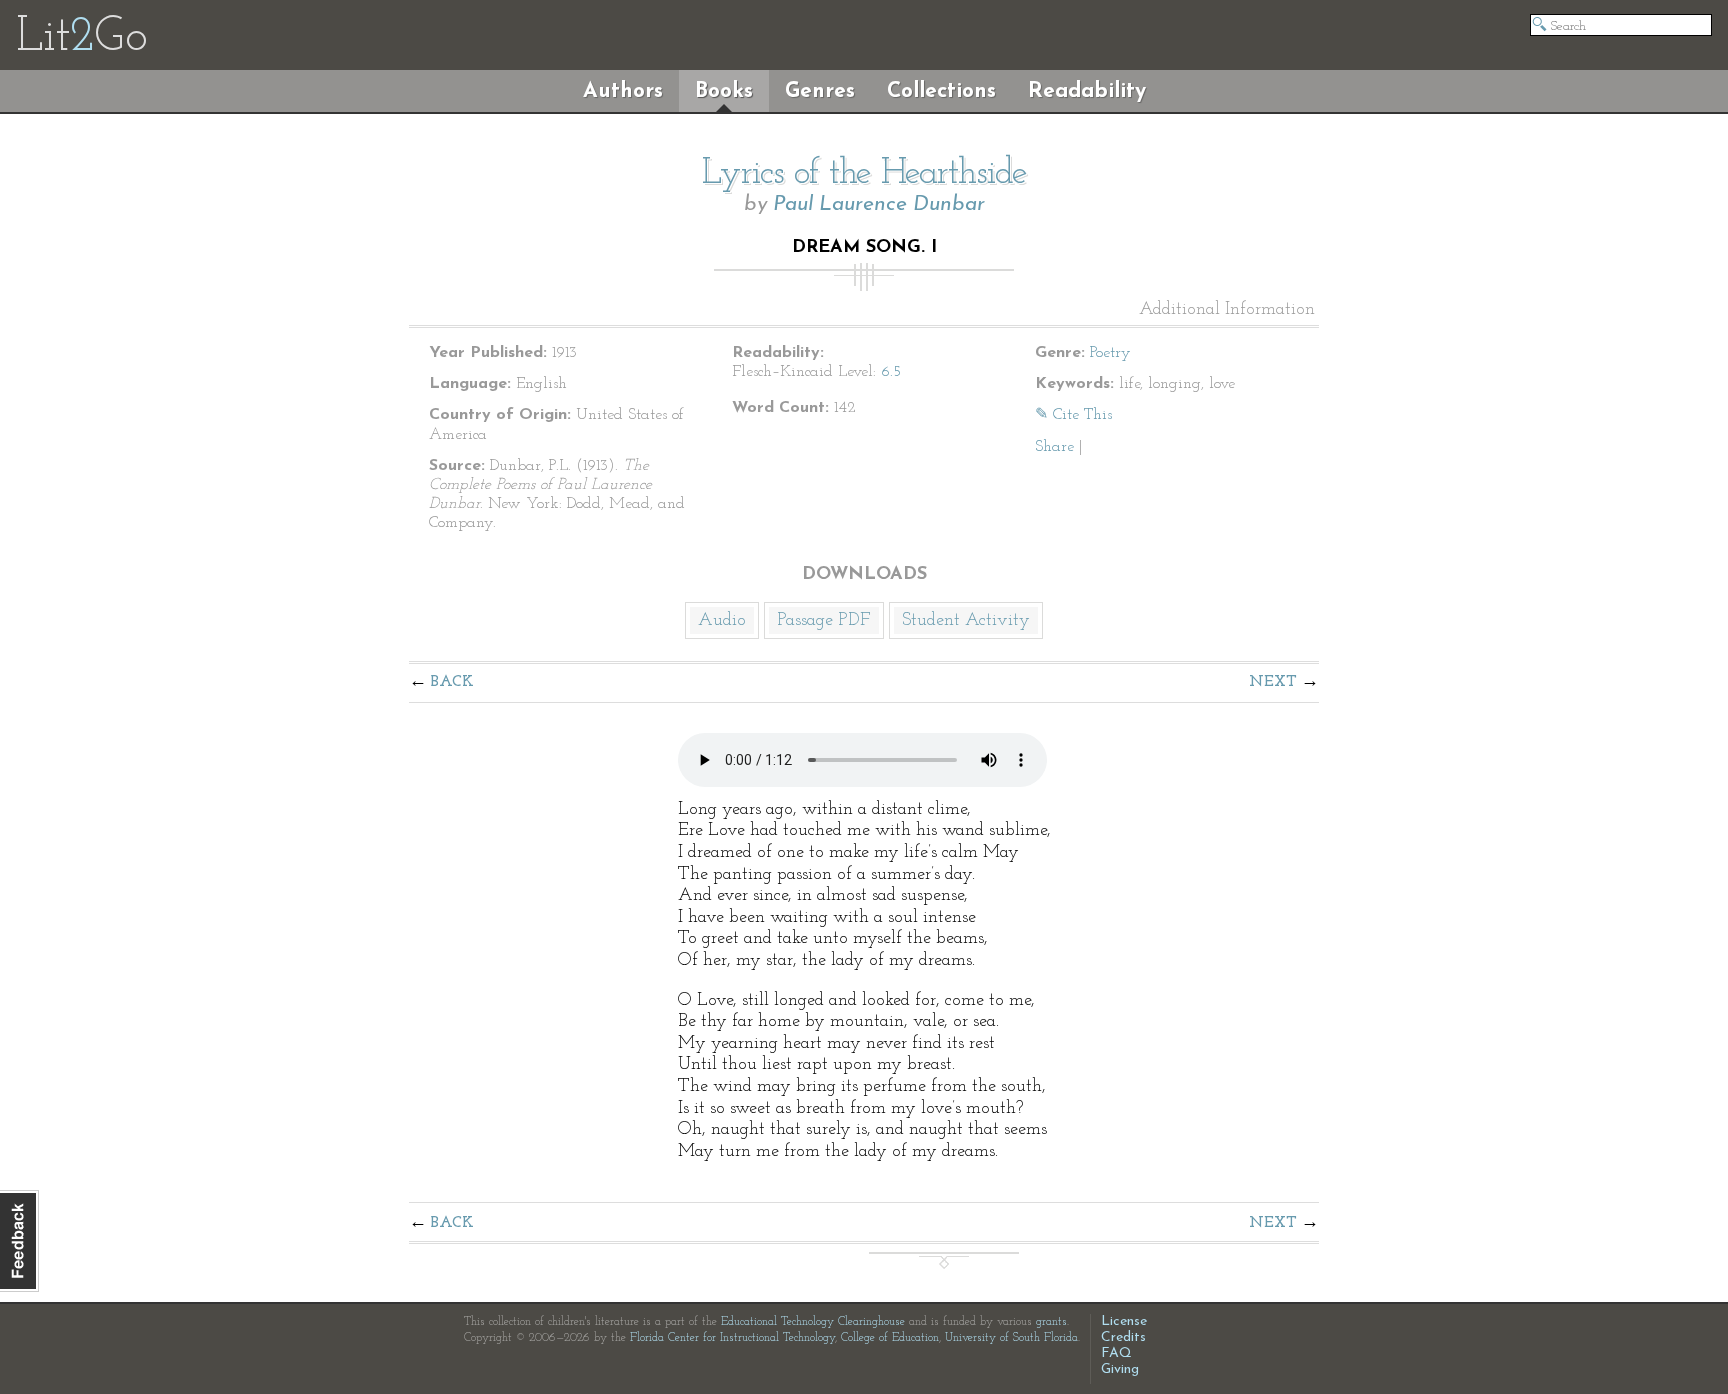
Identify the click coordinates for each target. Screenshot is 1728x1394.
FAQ (1116, 1353)
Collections (941, 91)
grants (1051, 1322)
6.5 (891, 372)
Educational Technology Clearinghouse (813, 1322)
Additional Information (1227, 310)
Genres (820, 91)
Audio (722, 621)
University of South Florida (1011, 1338)
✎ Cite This (1073, 415)
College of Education (890, 1338)
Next (1273, 682)
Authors (623, 91)
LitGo (81, 38)
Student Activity (966, 621)
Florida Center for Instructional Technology (732, 1338)
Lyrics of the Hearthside (864, 174)
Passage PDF (824, 621)
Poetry (1110, 353)
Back (452, 682)
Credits (1123, 1337)
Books (724, 91)
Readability (1087, 91)
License (1124, 1321)
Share (1054, 447)
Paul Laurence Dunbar (879, 204)
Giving (1120, 1369)
